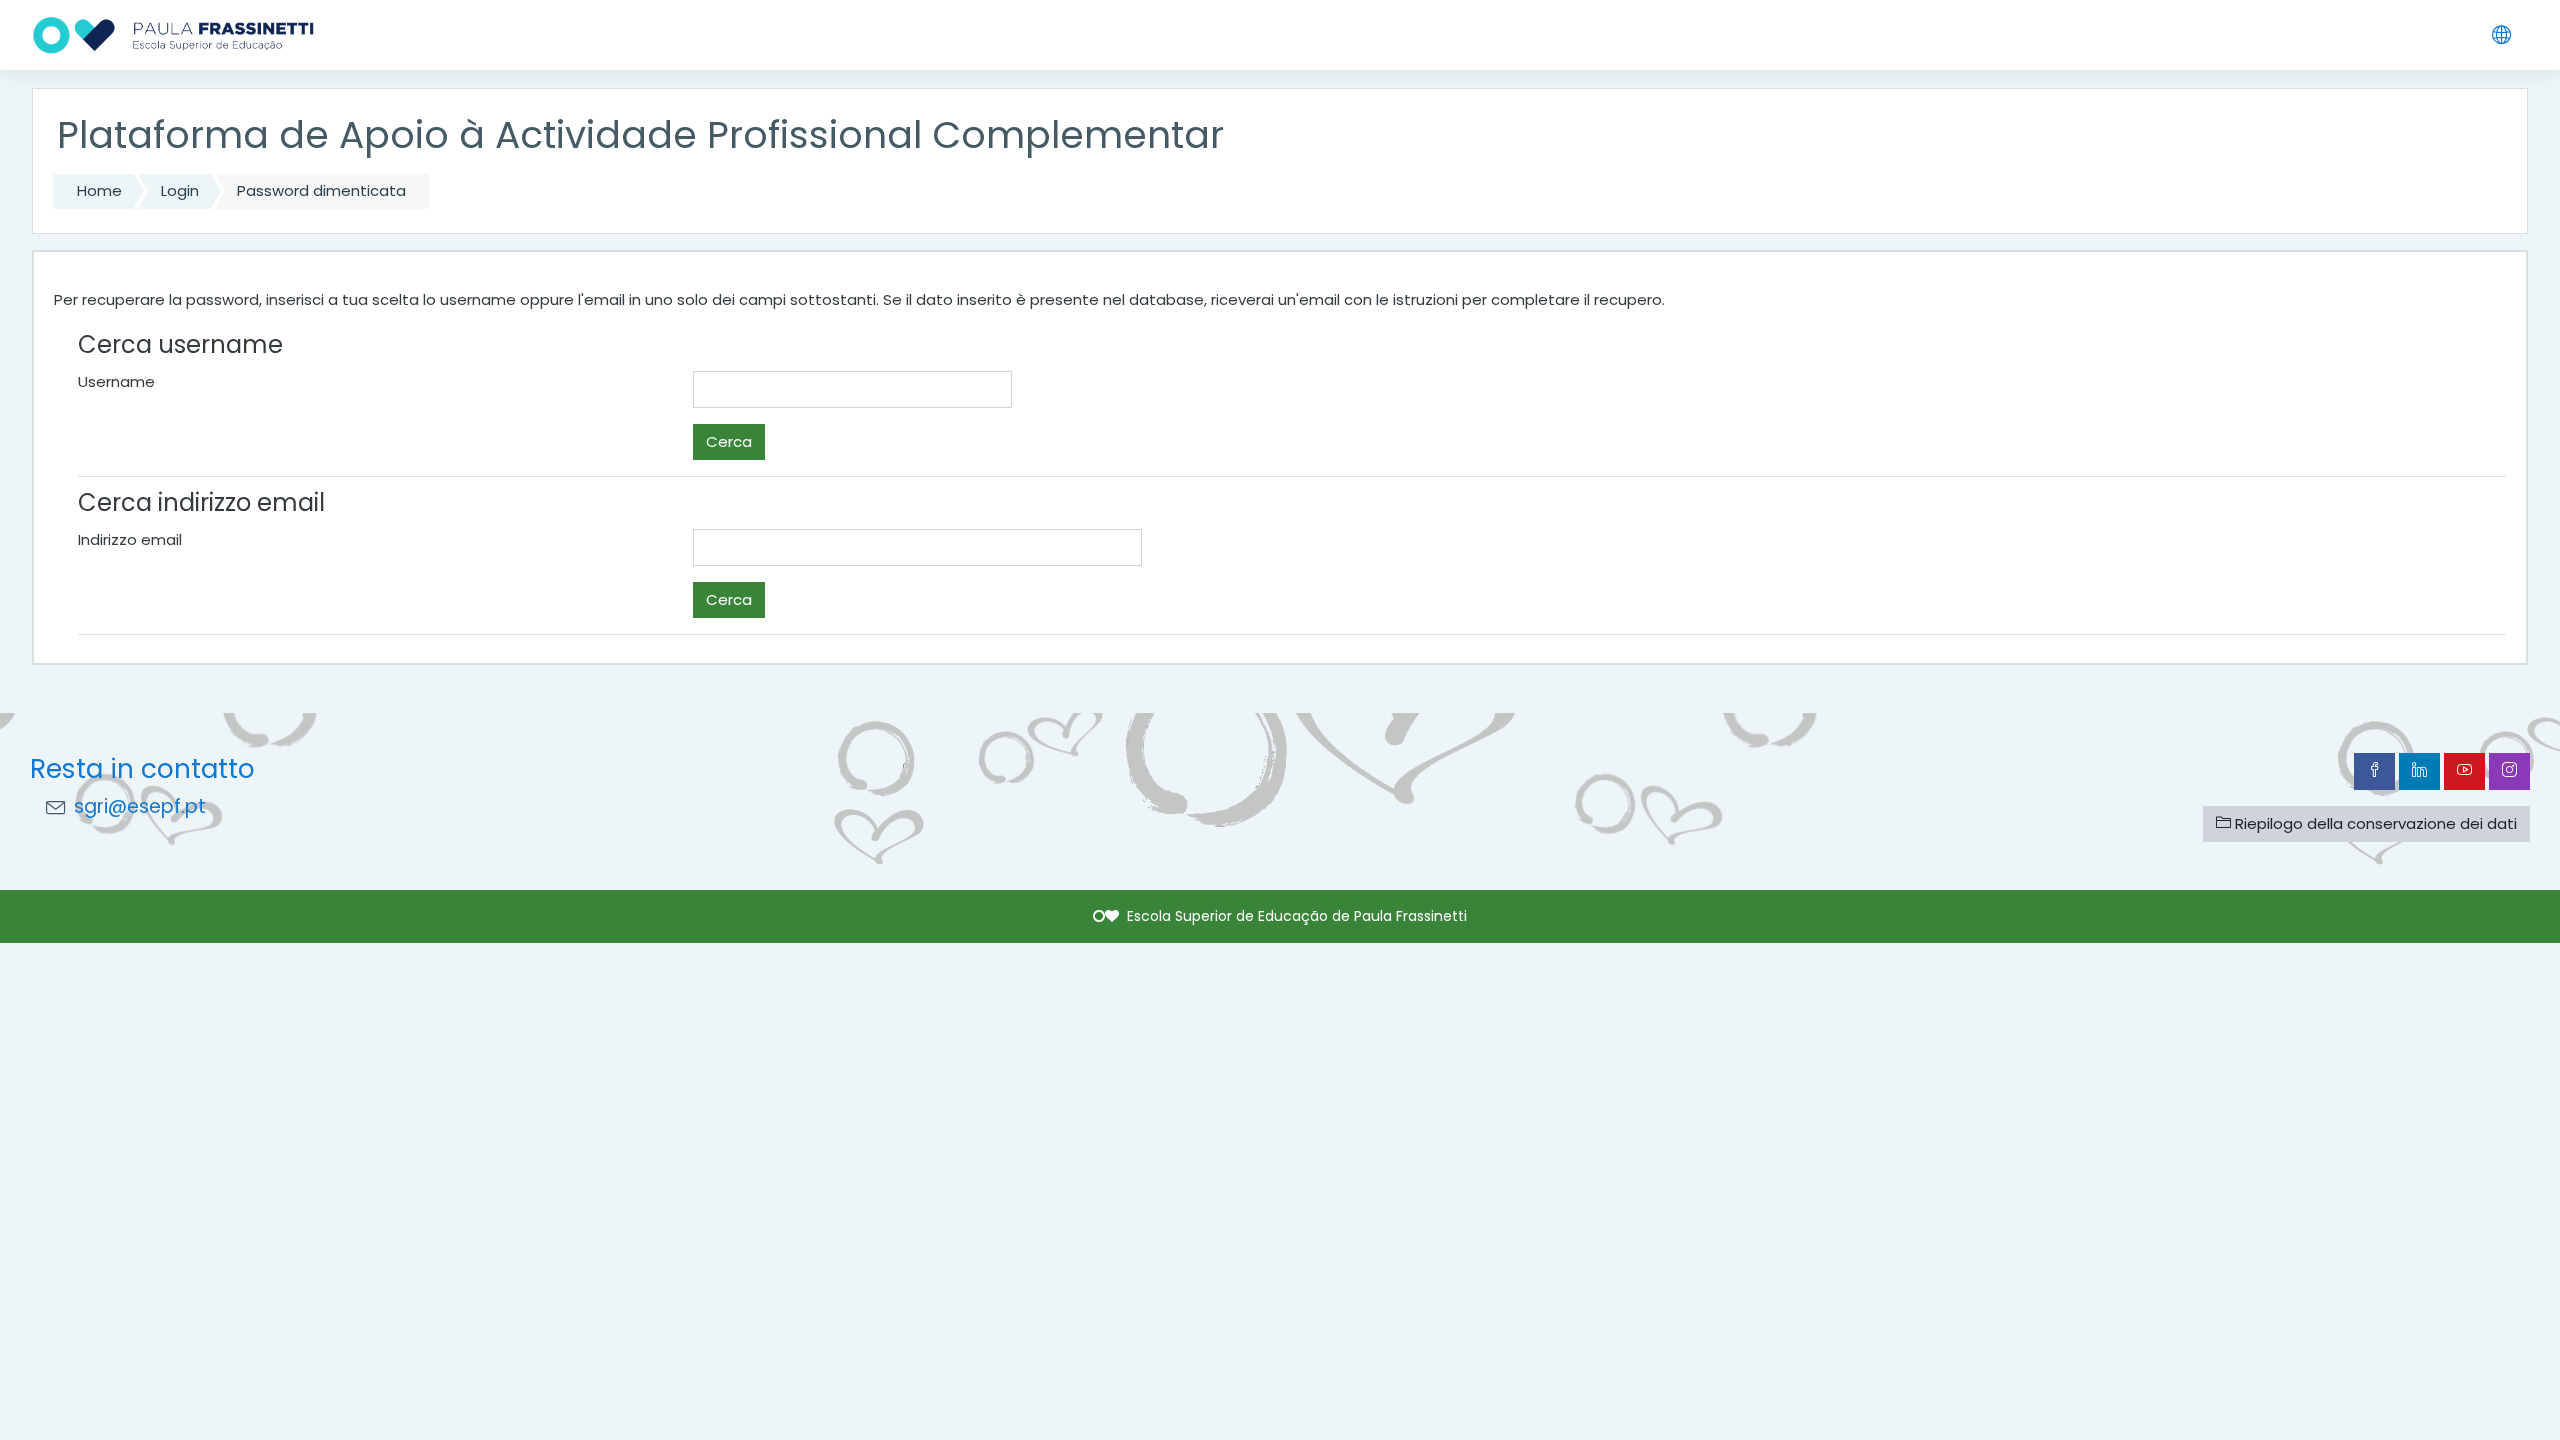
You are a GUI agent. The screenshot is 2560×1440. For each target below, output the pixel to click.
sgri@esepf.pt (140, 806)
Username (116, 381)
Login (180, 190)
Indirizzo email (130, 539)
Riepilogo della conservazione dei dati (2374, 823)
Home (99, 190)
